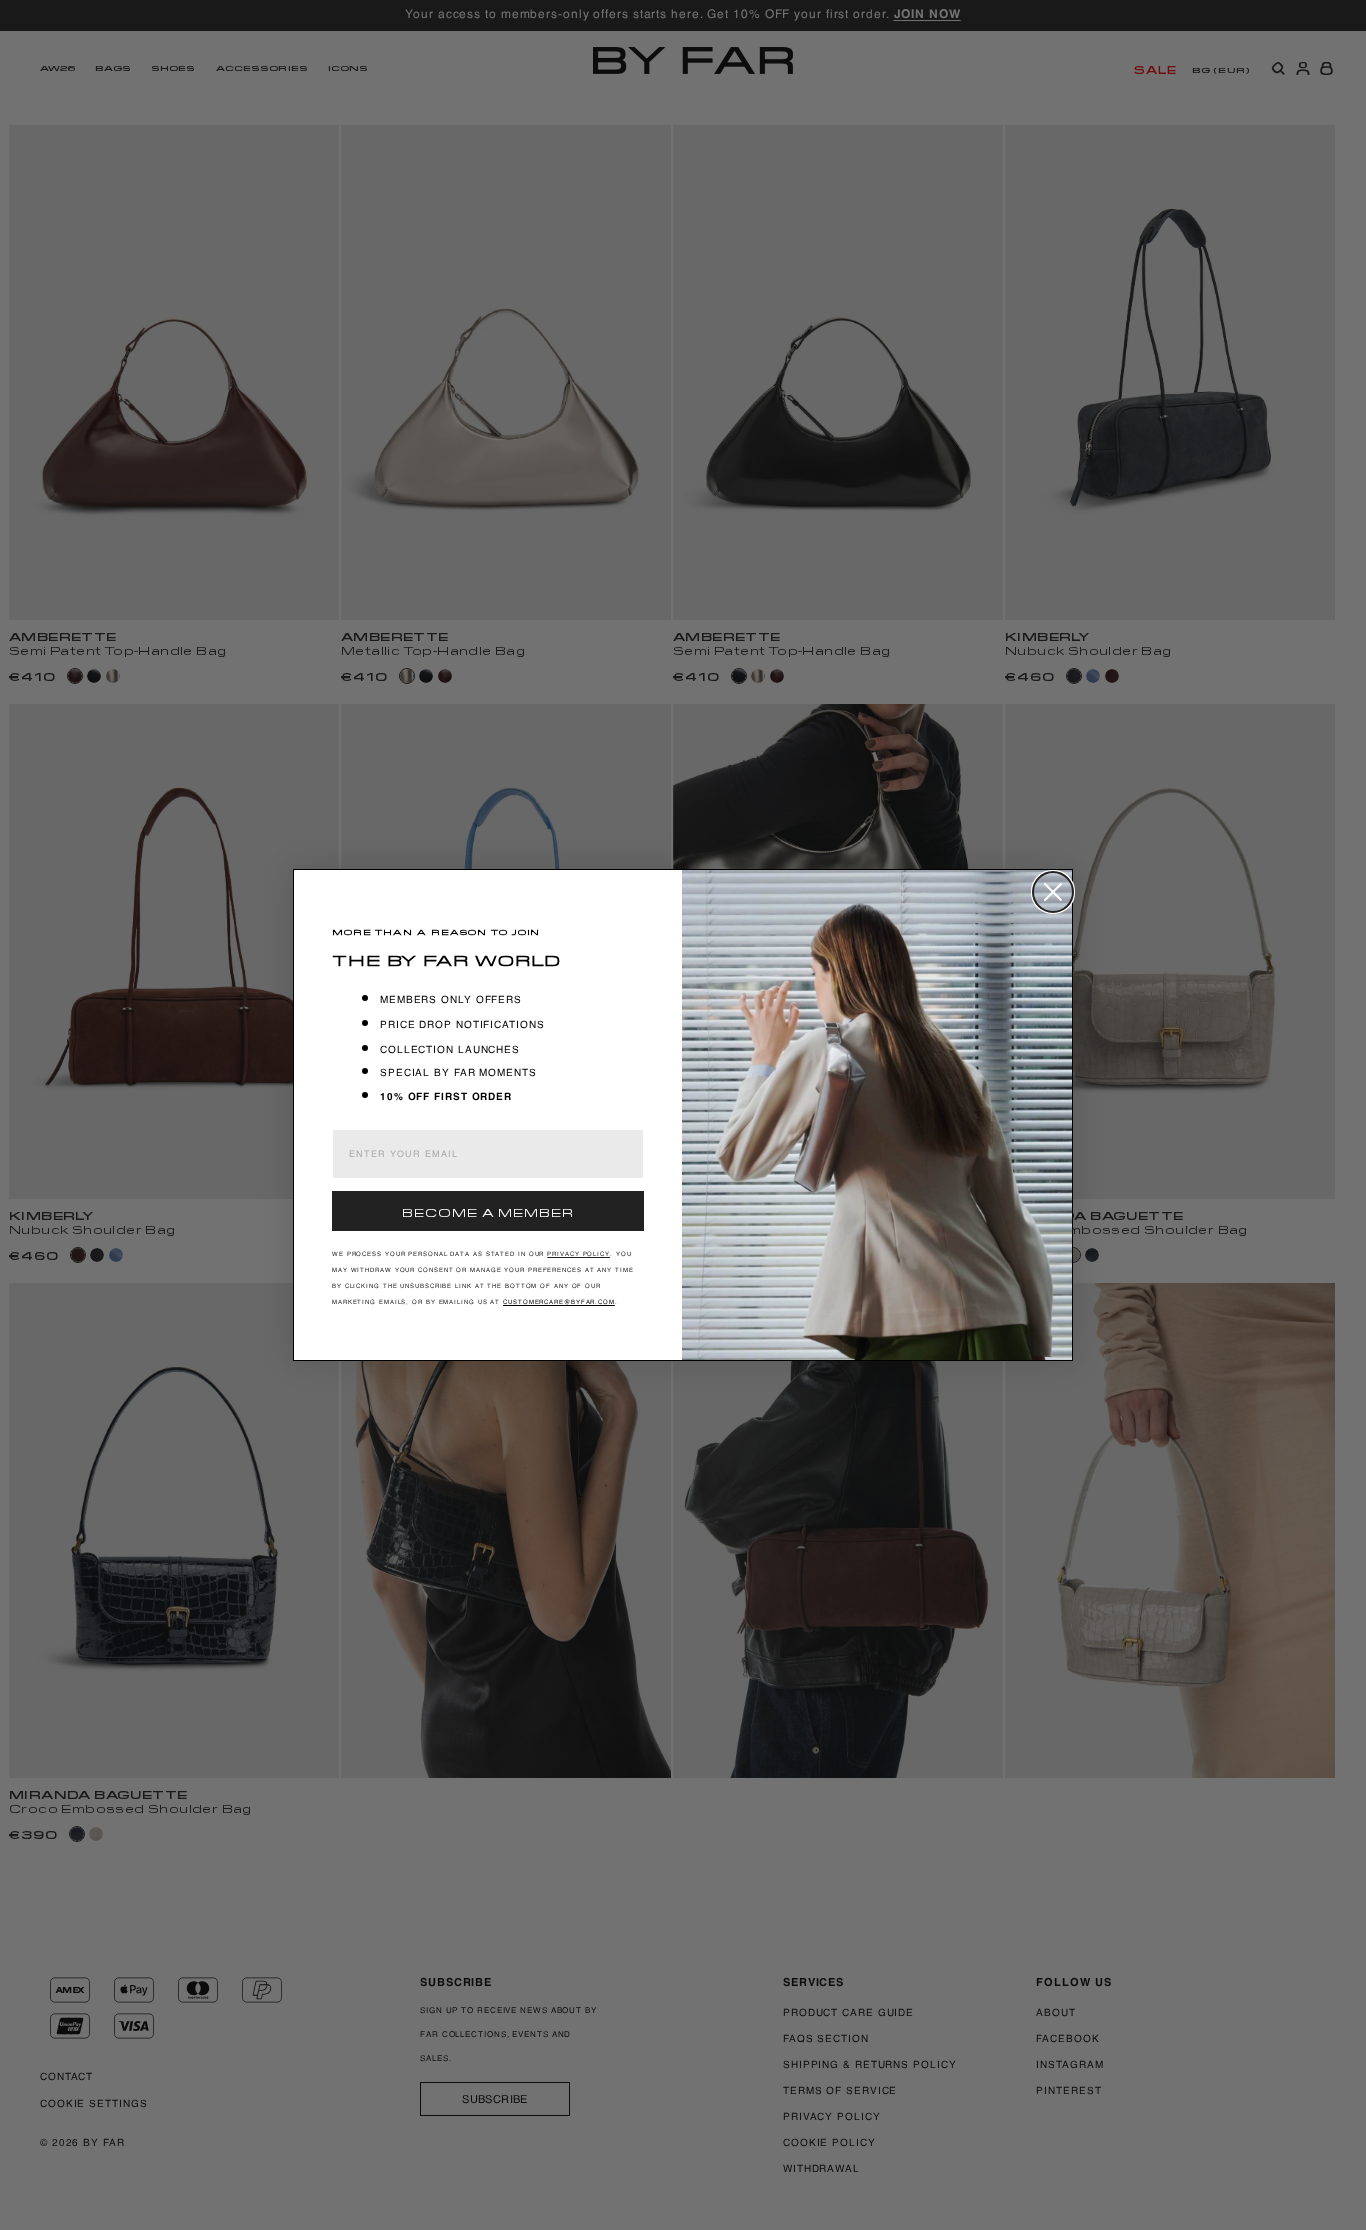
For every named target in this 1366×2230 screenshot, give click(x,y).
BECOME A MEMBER (488, 1210)
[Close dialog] (1053, 892)
